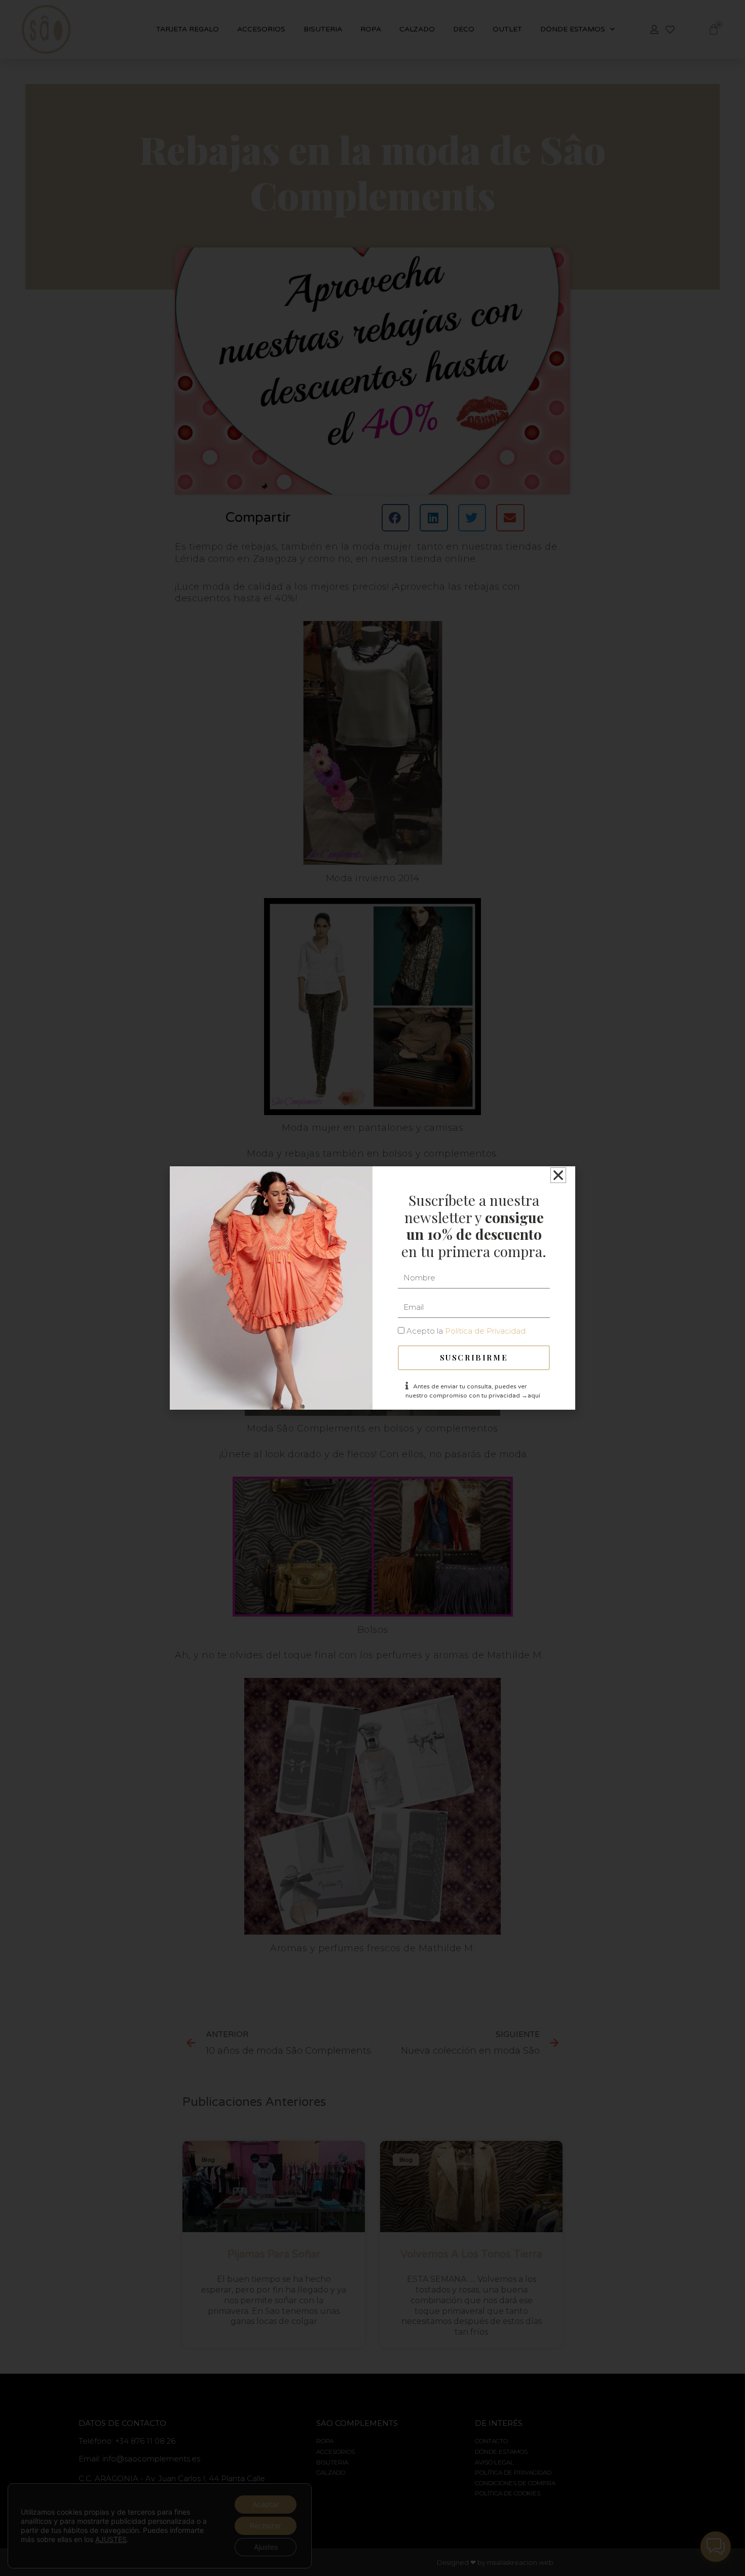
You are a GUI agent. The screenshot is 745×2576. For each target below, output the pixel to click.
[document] (372, 1288)
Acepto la (466, 1331)
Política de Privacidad (485, 1331)
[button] (558, 1175)
